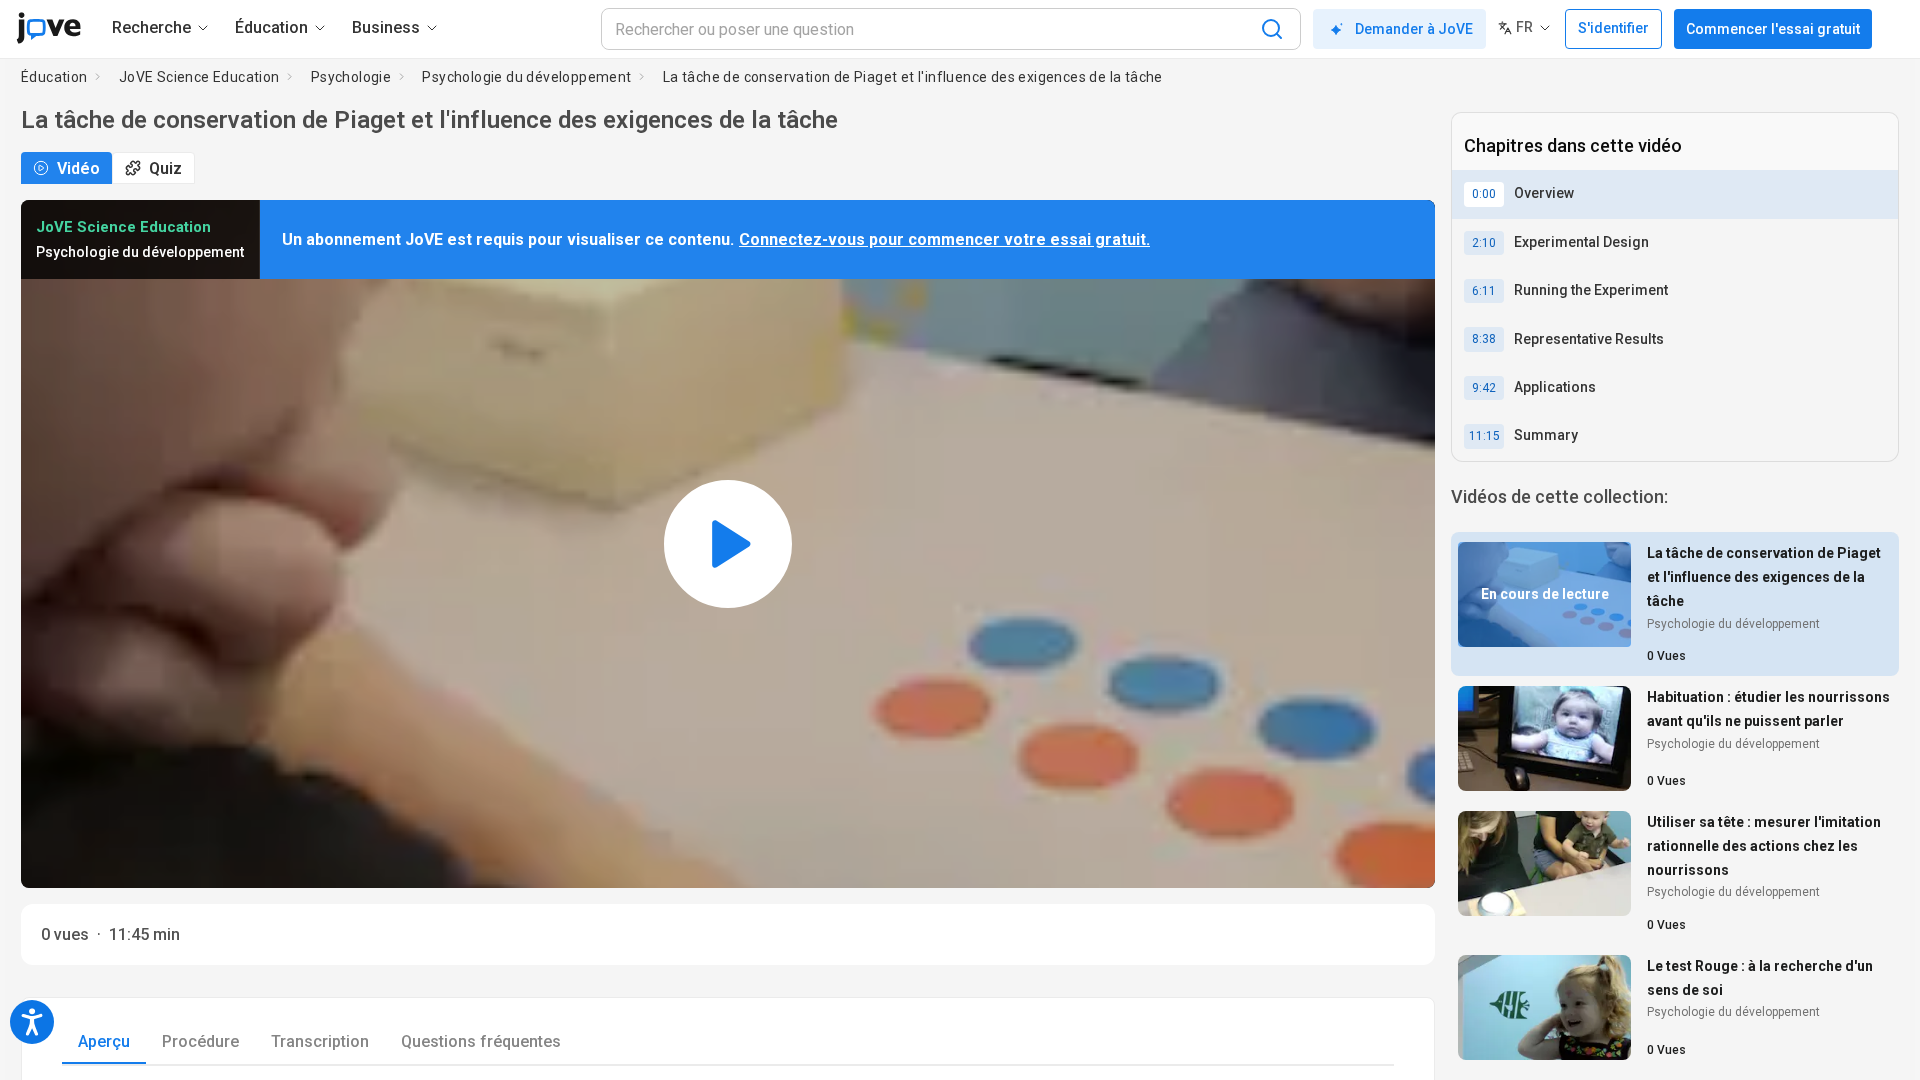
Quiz (165, 168)
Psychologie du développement (526, 77)
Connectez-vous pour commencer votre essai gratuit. (944, 239)
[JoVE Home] (48, 28)
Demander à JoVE (1414, 29)
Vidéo (78, 168)
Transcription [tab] (320, 1041)
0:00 (1484, 194)
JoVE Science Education (199, 77)
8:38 (1484, 339)
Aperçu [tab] (104, 1041)
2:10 (1484, 243)
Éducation (54, 77)
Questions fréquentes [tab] (481, 1041)
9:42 (1484, 388)
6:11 (1484, 291)
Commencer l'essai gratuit (1773, 29)
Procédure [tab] (200, 1041)
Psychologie (351, 77)
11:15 (1484, 436)
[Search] (1272, 29)
